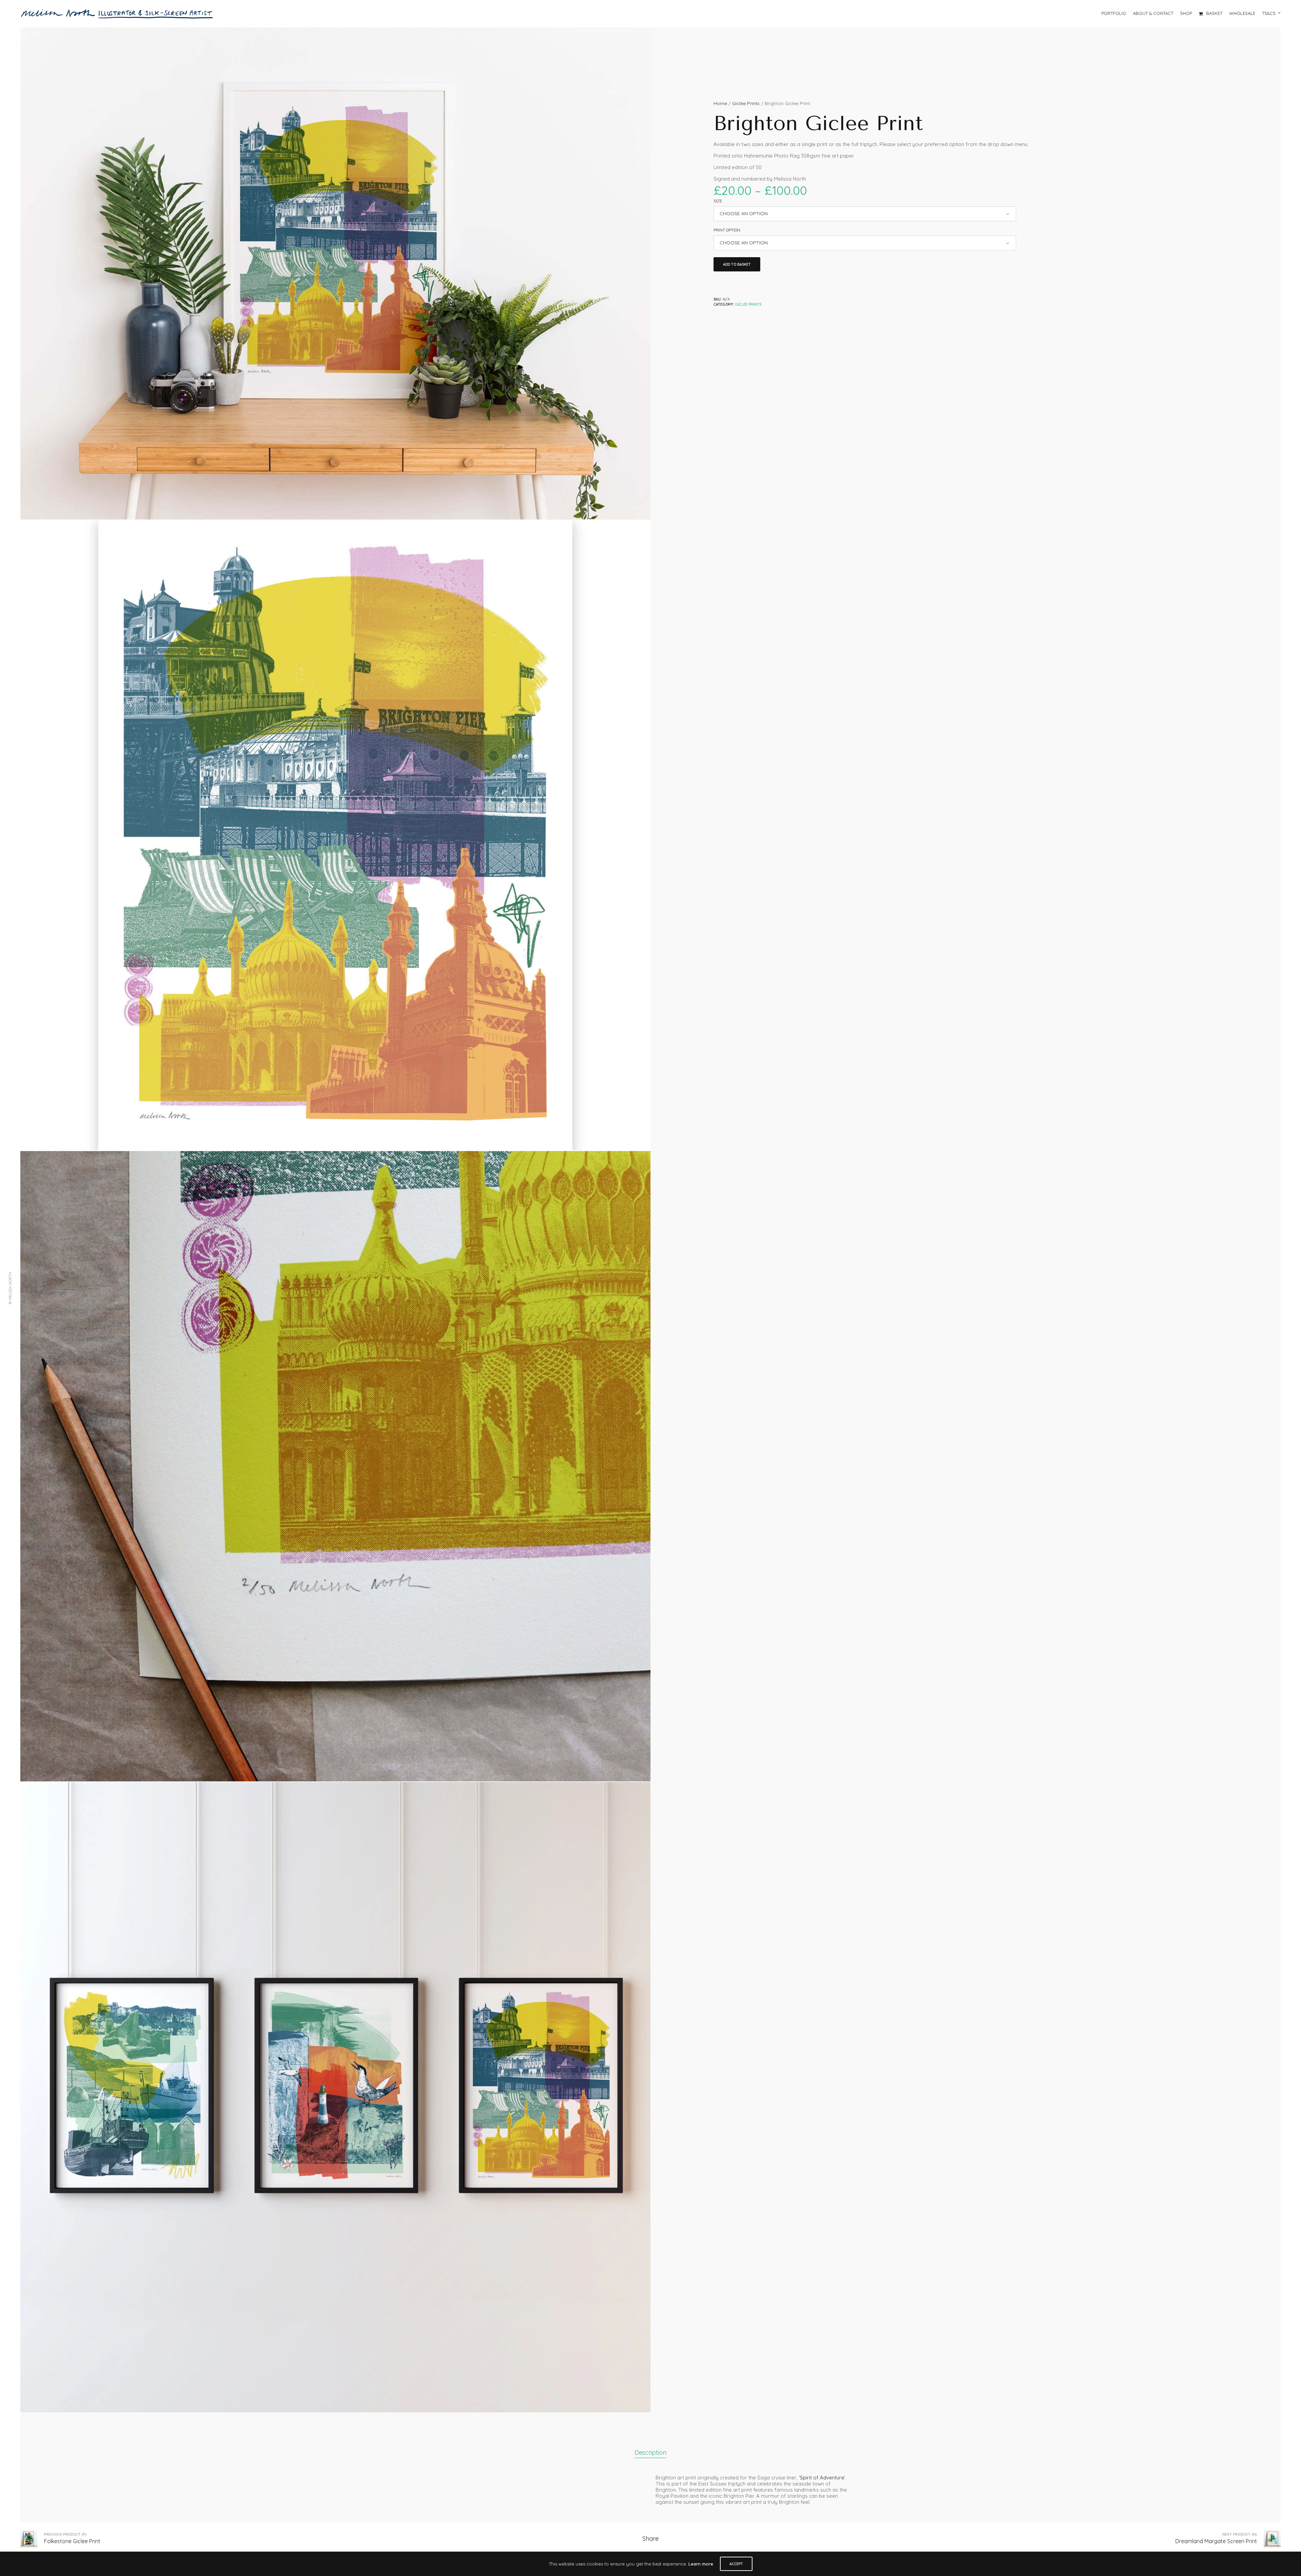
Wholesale (1242, 13)
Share (650, 2539)
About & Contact (1153, 13)
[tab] (650, 2453)
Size (718, 201)
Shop (1186, 13)
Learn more (701, 2564)
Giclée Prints (746, 103)
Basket (1214, 13)
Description (650, 2452)
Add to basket (737, 264)
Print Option (727, 230)
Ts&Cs (1269, 13)
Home (720, 103)
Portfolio (1114, 13)
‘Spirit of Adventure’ (822, 2478)
